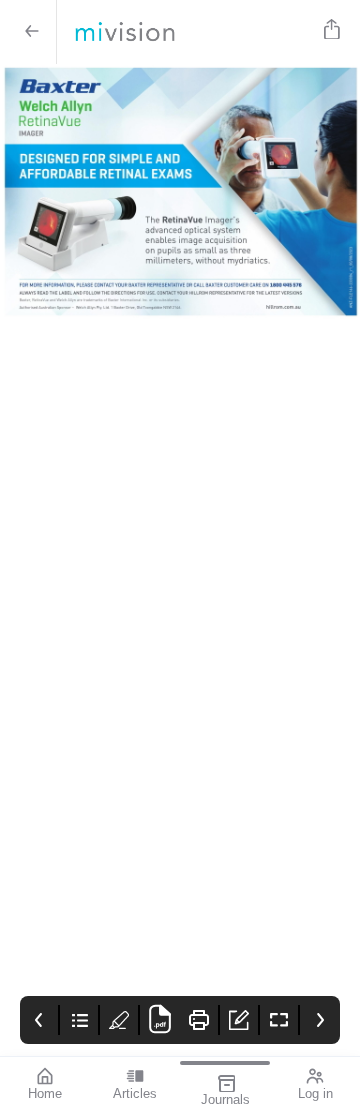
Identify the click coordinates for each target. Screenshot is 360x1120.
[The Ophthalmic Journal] (186, 32)
